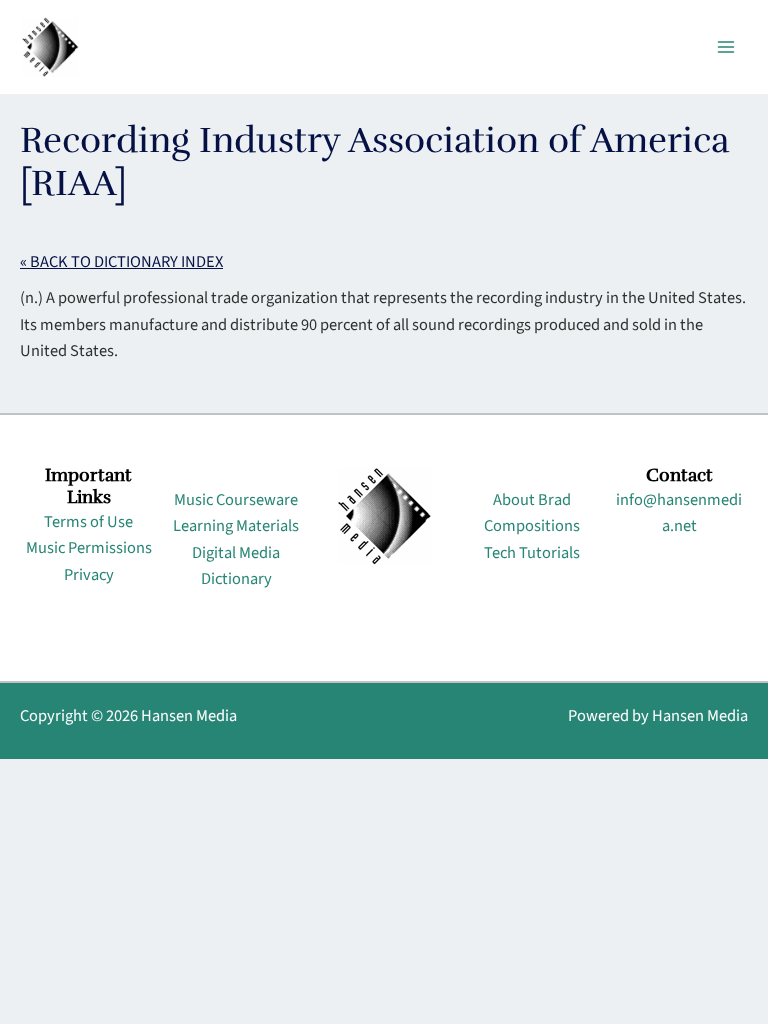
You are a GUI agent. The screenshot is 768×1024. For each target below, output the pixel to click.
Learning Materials (236, 526)
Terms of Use (88, 522)
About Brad (532, 500)
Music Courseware (236, 500)
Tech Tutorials (532, 553)
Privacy (89, 575)
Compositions (532, 526)
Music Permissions (89, 548)
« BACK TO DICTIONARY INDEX (121, 262)
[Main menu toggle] (725, 47)
